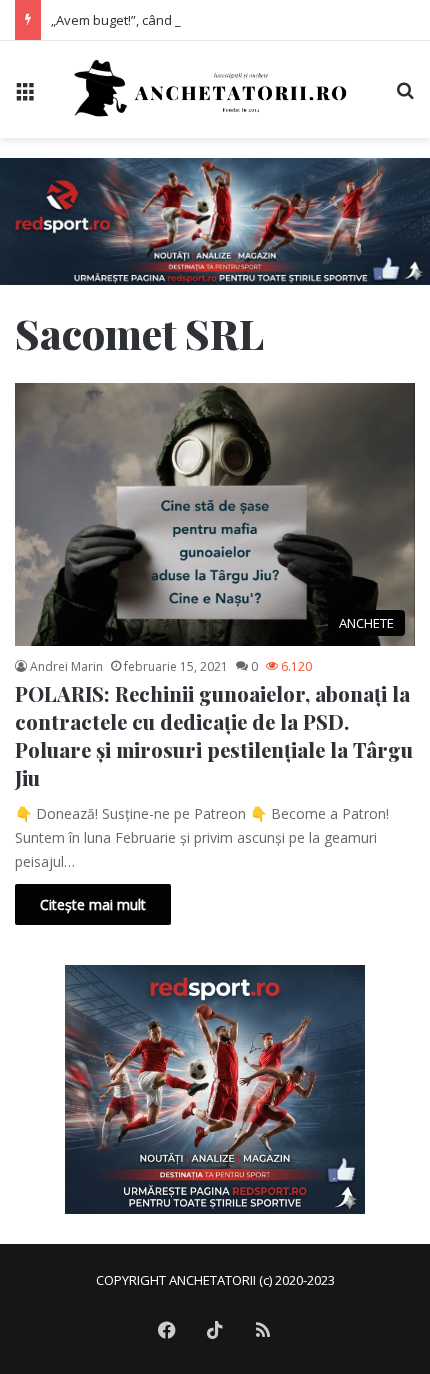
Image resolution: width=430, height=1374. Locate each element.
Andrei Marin (66, 666)
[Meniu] (25, 96)
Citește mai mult (93, 904)
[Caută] (405, 96)
